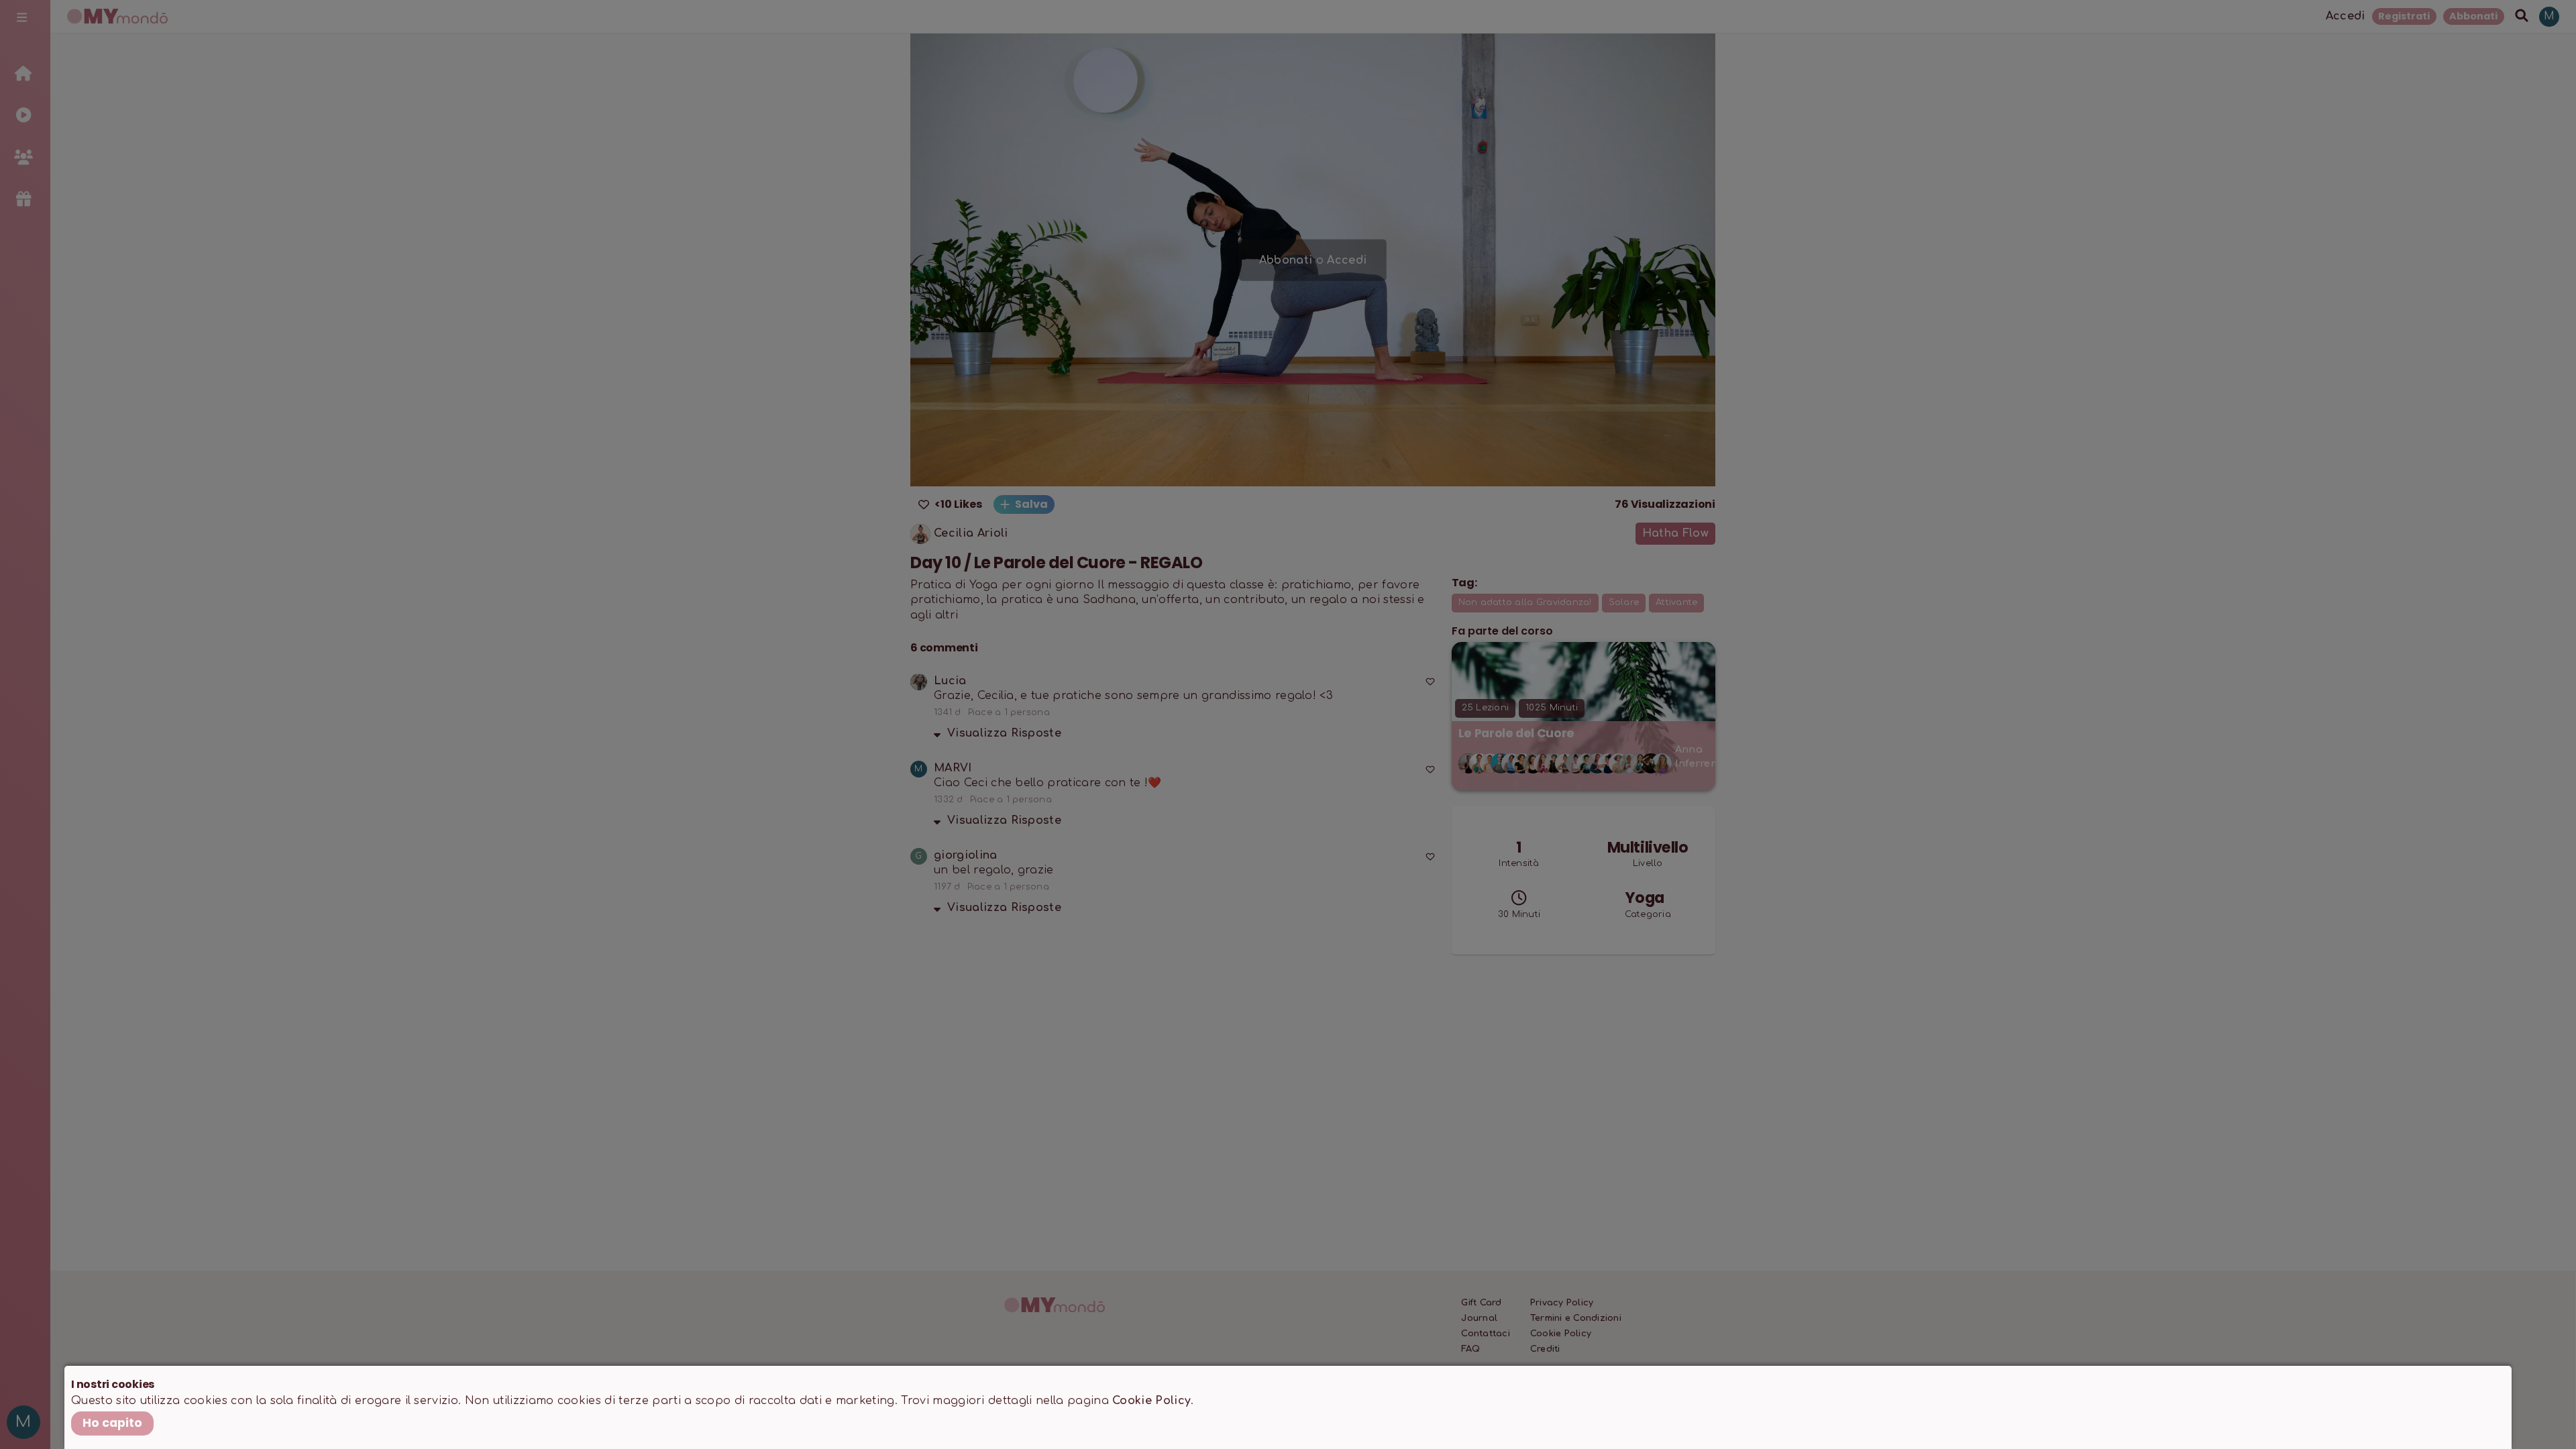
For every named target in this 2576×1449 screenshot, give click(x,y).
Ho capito (112, 1423)
